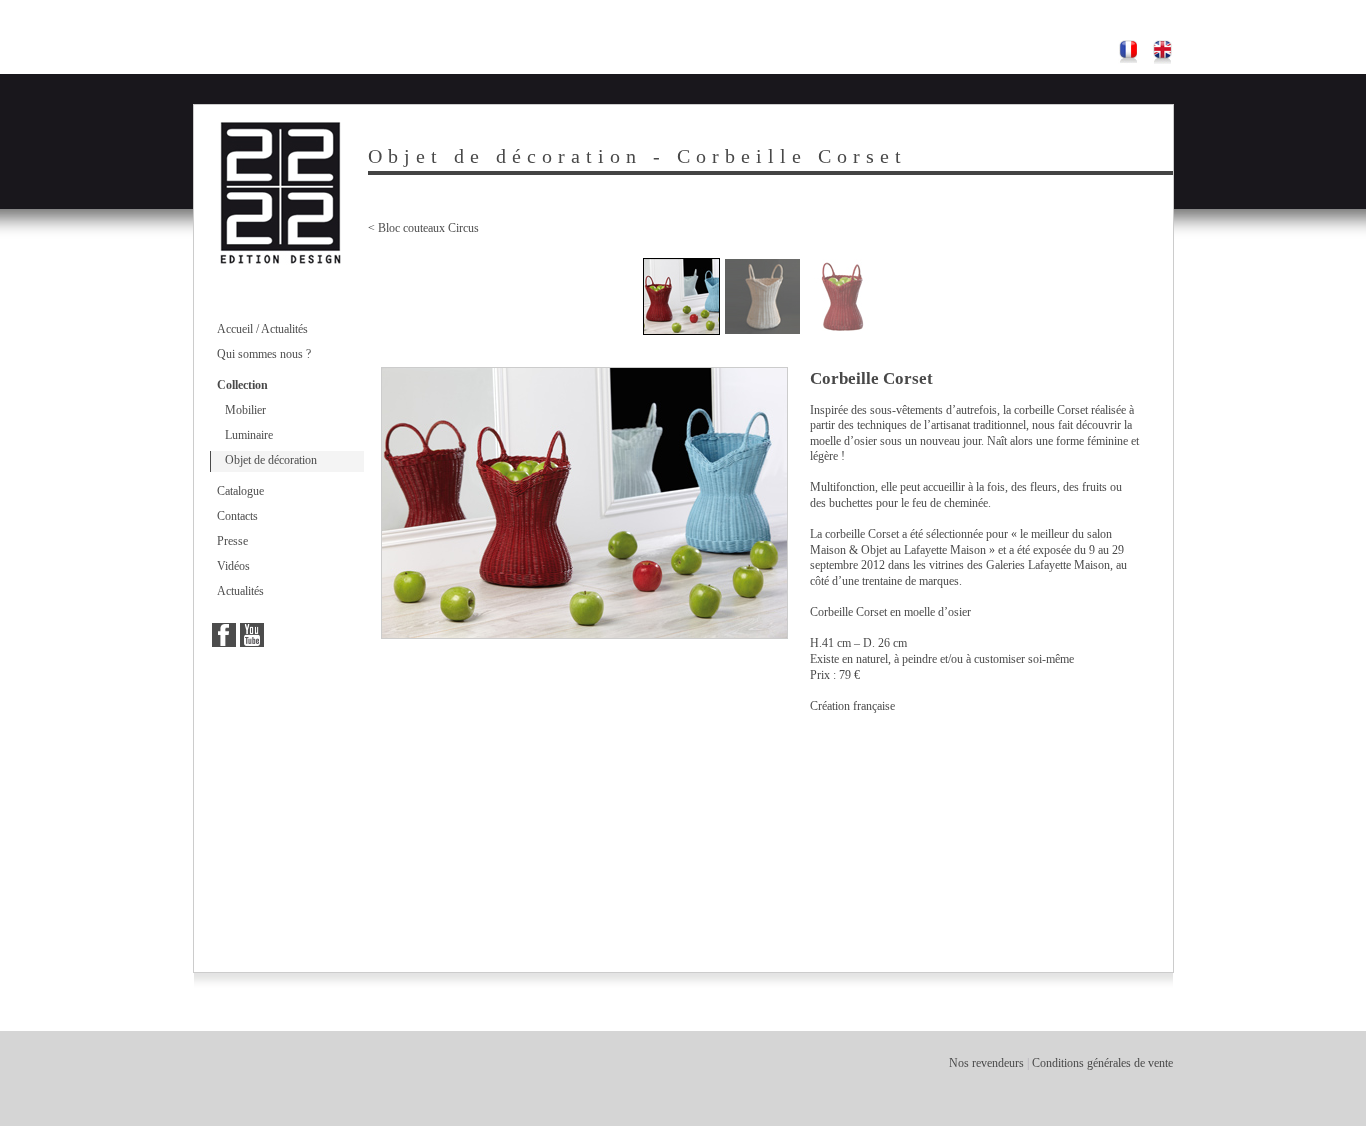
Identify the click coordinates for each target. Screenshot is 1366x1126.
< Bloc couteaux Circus (423, 228)
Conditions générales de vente (1102, 1063)
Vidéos (233, 566)
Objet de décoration (271, 460)
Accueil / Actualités (262, 329)
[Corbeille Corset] (681, 296)
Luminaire (249, 435)
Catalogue (240, 491)
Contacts (237, 516)
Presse (232, 541)
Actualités (240, 591)
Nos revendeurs (986, 1063)
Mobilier (245, 410)
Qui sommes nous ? (264, 354)
